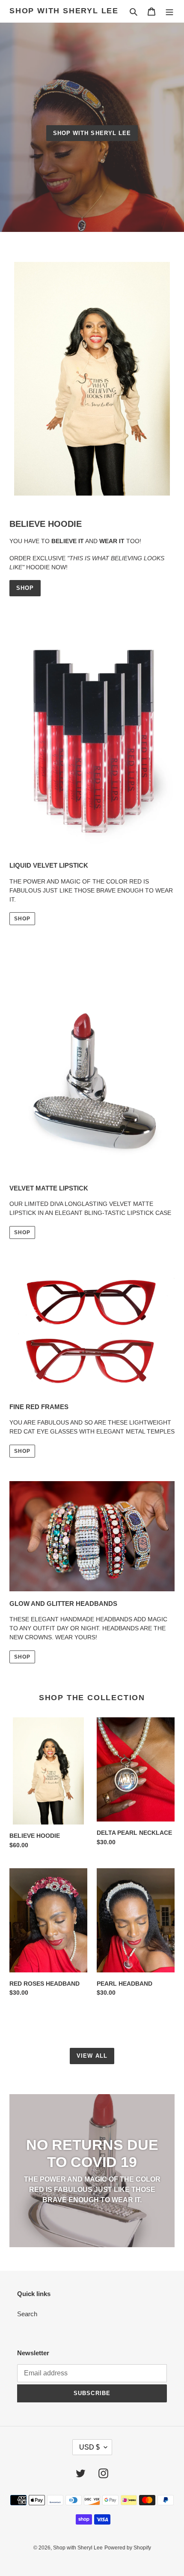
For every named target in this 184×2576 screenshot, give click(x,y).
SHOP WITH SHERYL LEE (92, 133)
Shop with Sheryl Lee (64, 11)
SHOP (25, 588)
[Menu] (169, 11)
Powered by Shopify (128, 2548)
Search (27, 2314)
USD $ (89, 2447)
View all (92, 2056)
